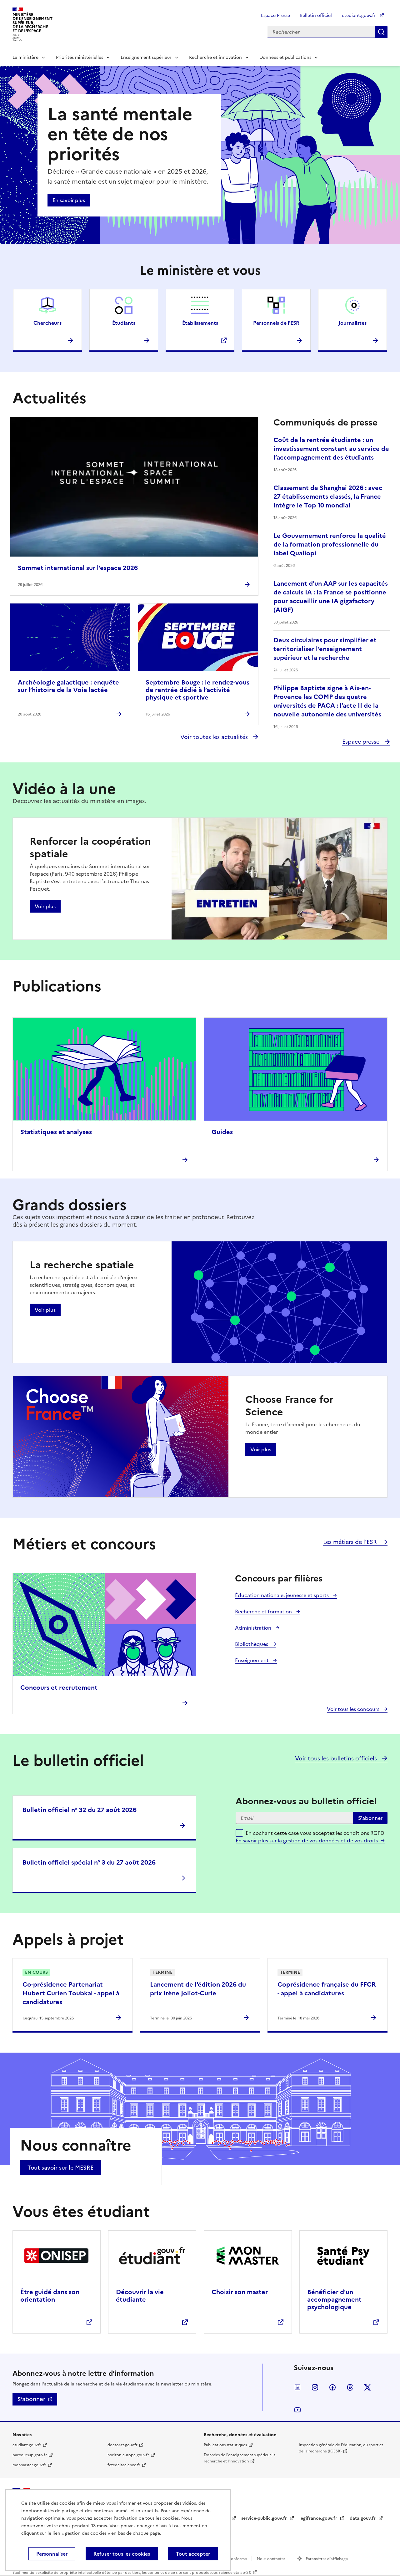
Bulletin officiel (316, 15)
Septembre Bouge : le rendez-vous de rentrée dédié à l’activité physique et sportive (197, 690)
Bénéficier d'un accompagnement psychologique (334, 2299)
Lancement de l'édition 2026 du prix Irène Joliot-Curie (198, 1989)
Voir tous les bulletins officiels (337, 1758)
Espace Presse (275, 15)
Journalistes (352, 323)
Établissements (200, 323)
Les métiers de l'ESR (351, 1542)
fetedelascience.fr (124, 2465)
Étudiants (124, 323)
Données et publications (285, 57)
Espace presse (362, 742)
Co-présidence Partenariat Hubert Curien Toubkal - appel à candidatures (71, 1993)
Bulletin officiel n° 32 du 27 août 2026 (80, 1810)
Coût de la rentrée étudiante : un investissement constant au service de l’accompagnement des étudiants (331, 449)
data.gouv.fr (363, 2518)
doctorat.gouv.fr (122, 2445)
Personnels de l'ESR (276, 323)
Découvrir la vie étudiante (140, 2296)
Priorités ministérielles (80, 57)
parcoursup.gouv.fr (30, 2455)
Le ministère (25, 57)
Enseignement (252, 1660)
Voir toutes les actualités (215, 737)
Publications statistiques (225, 2445)
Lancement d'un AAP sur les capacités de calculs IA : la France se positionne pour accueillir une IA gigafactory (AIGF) (331, 597)
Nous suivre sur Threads (350, 2387)
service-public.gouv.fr (265, 2518)
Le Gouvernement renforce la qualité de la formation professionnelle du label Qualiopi (330, 544)
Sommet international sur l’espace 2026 (78, 568)
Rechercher (381, 32)
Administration (254, 1628)
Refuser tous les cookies (122, 2554)
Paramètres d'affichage (326, 2559)
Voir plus (45, 906)
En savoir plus (69, 200)
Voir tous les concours (354, 1709)
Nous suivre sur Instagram (315, 2387)
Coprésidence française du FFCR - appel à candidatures (327, 1989)
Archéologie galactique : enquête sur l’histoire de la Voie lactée (68, 686)
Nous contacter (272, 2559)
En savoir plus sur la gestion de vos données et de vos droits (307, 1840)
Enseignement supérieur (146, 57)
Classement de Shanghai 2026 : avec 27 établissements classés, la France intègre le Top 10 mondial (328, 496)
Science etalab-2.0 (235, 2573)
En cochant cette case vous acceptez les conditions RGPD (315, 1837)
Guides (222, 1132)
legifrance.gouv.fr (319, 2518)
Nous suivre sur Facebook (332, 2387)
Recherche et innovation (215, 57)
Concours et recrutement (59, 1688)
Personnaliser (52, 2554)
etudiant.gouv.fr (359, 15)
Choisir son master (240, 2292)
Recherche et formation (264, 1611)
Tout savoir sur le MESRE (60, 2168)
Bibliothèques (252, 1644)
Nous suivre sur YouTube (297, 2410)
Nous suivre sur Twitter (367, 2387)
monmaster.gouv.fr (29, 2465)
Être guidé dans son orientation (50, 2296)
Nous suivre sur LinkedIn (297, 2387)
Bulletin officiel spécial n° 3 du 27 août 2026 (89, 1862)
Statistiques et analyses (56, 1132)
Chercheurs (47, 323)
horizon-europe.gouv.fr (128, 2455)
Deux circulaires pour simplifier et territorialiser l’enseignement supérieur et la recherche (325, 649)
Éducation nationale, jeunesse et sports (282, 1595)
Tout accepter (193, 2554)
